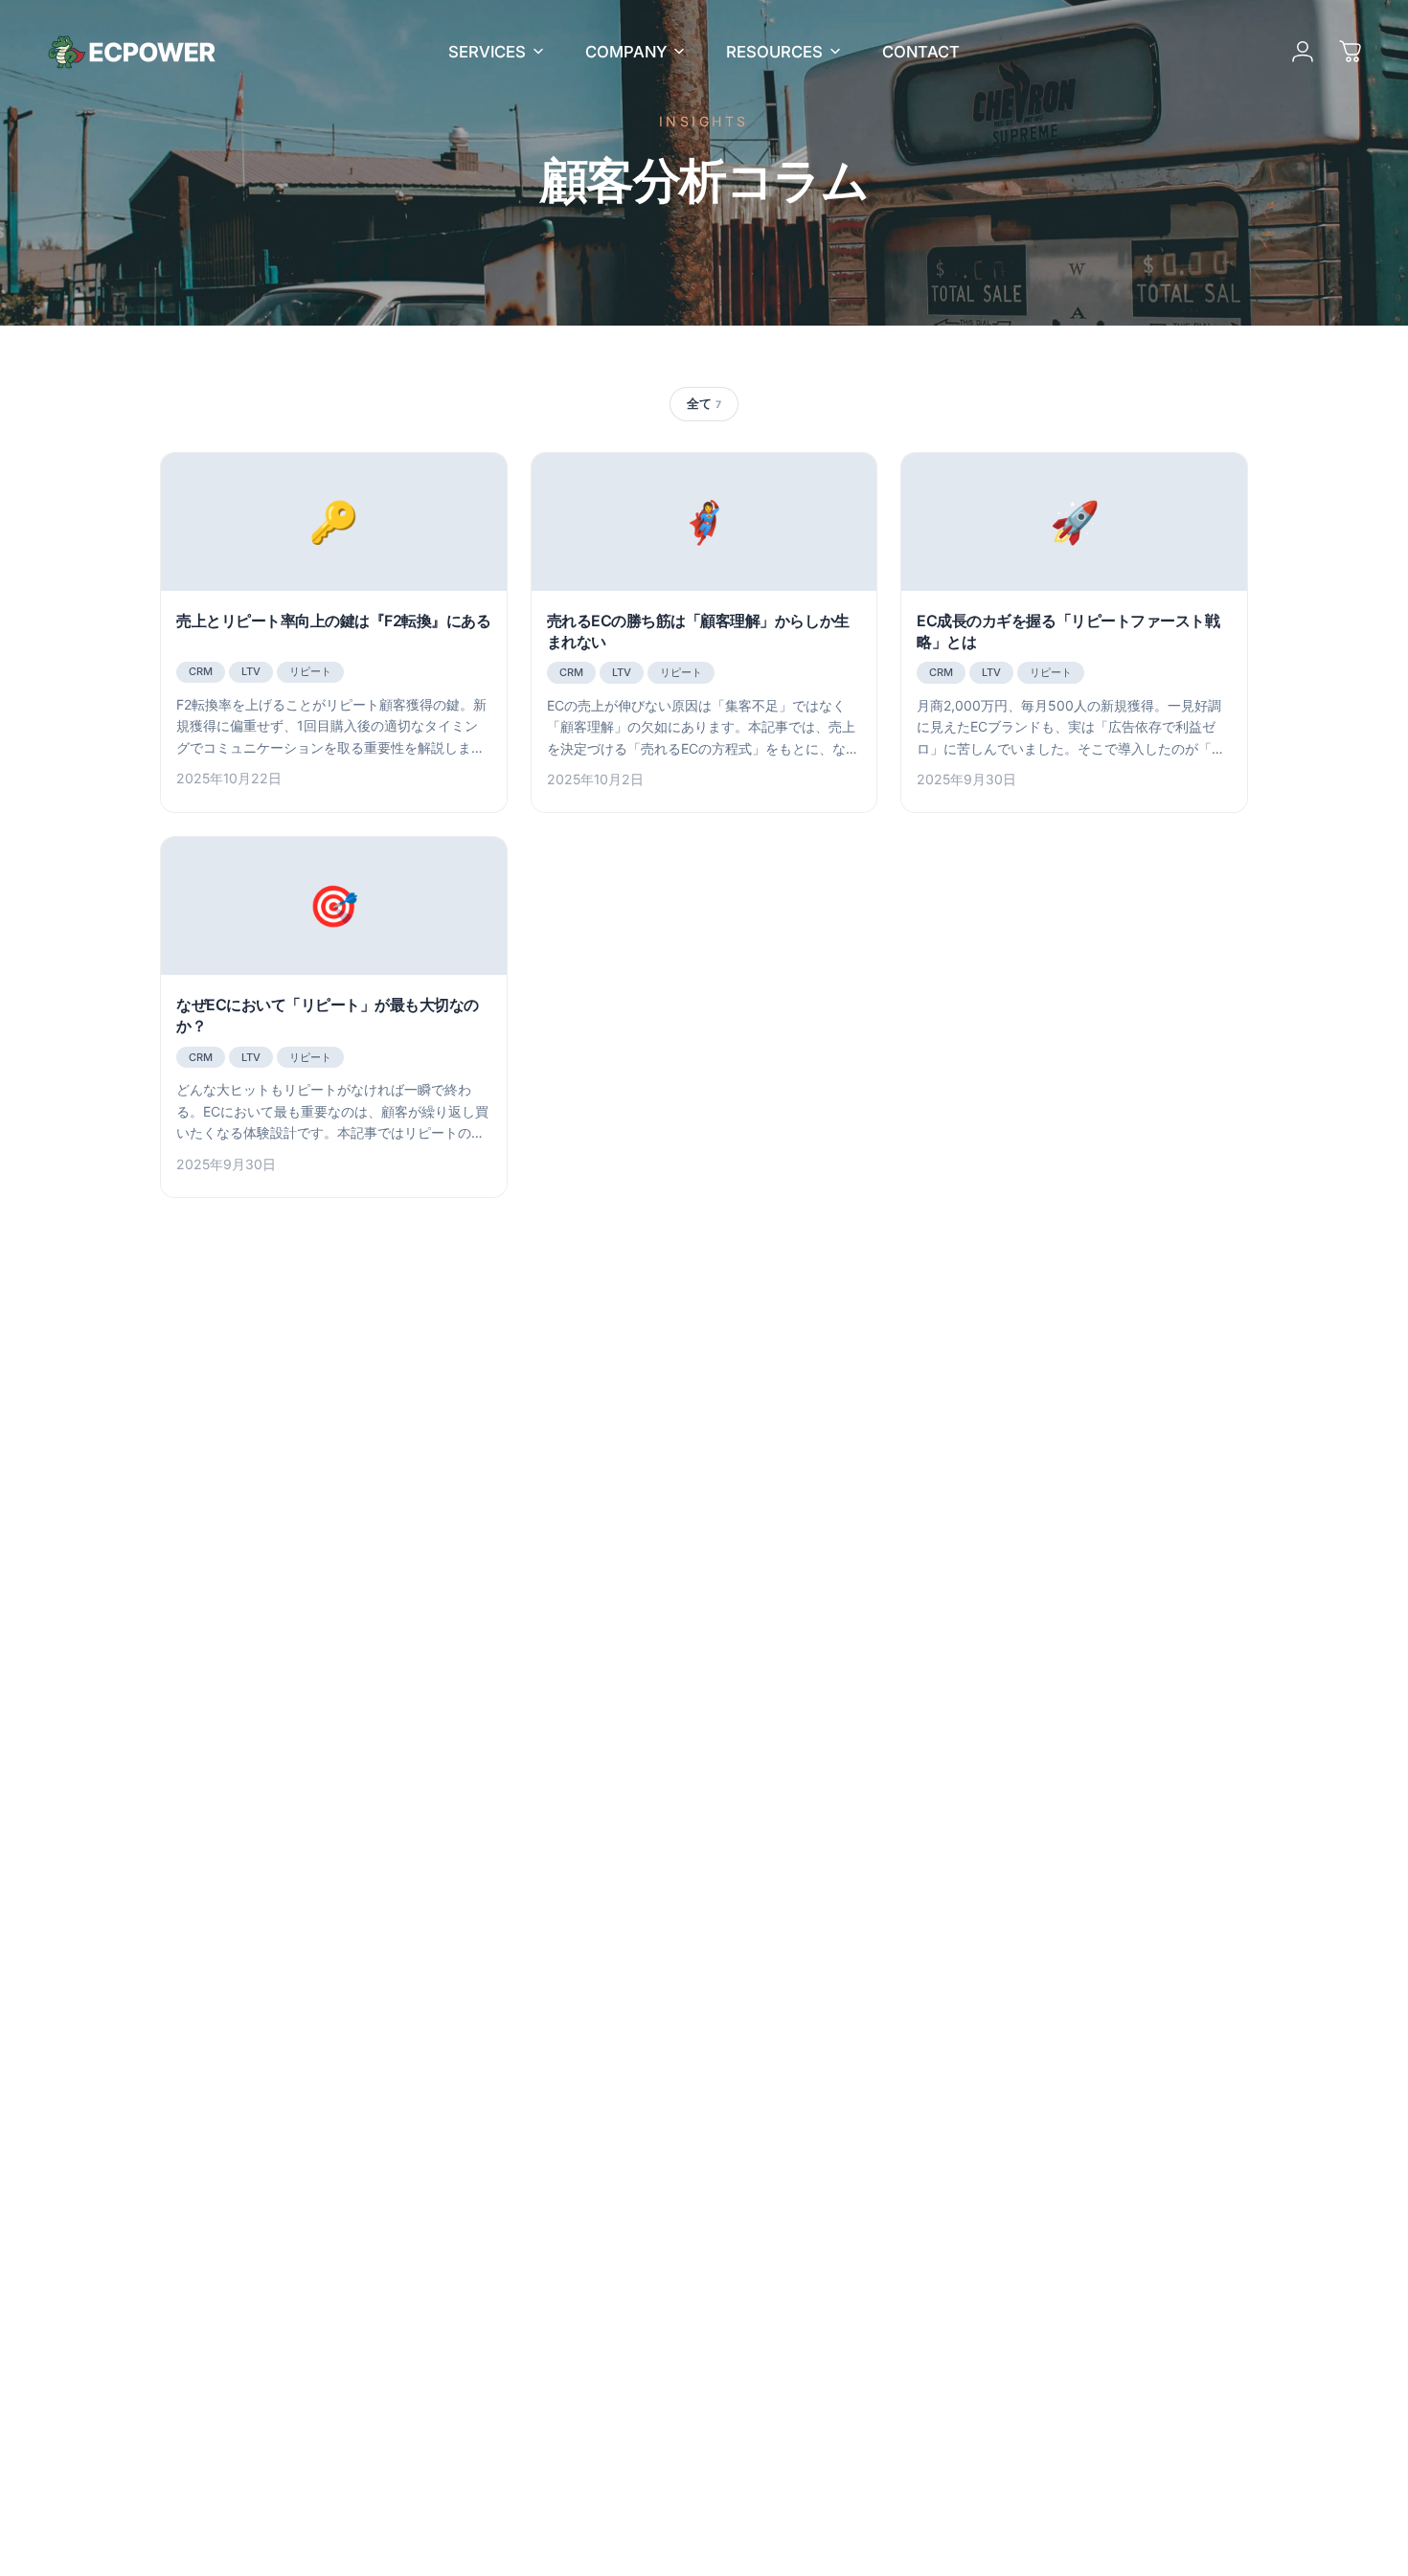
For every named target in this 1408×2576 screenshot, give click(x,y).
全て (704, 403)
